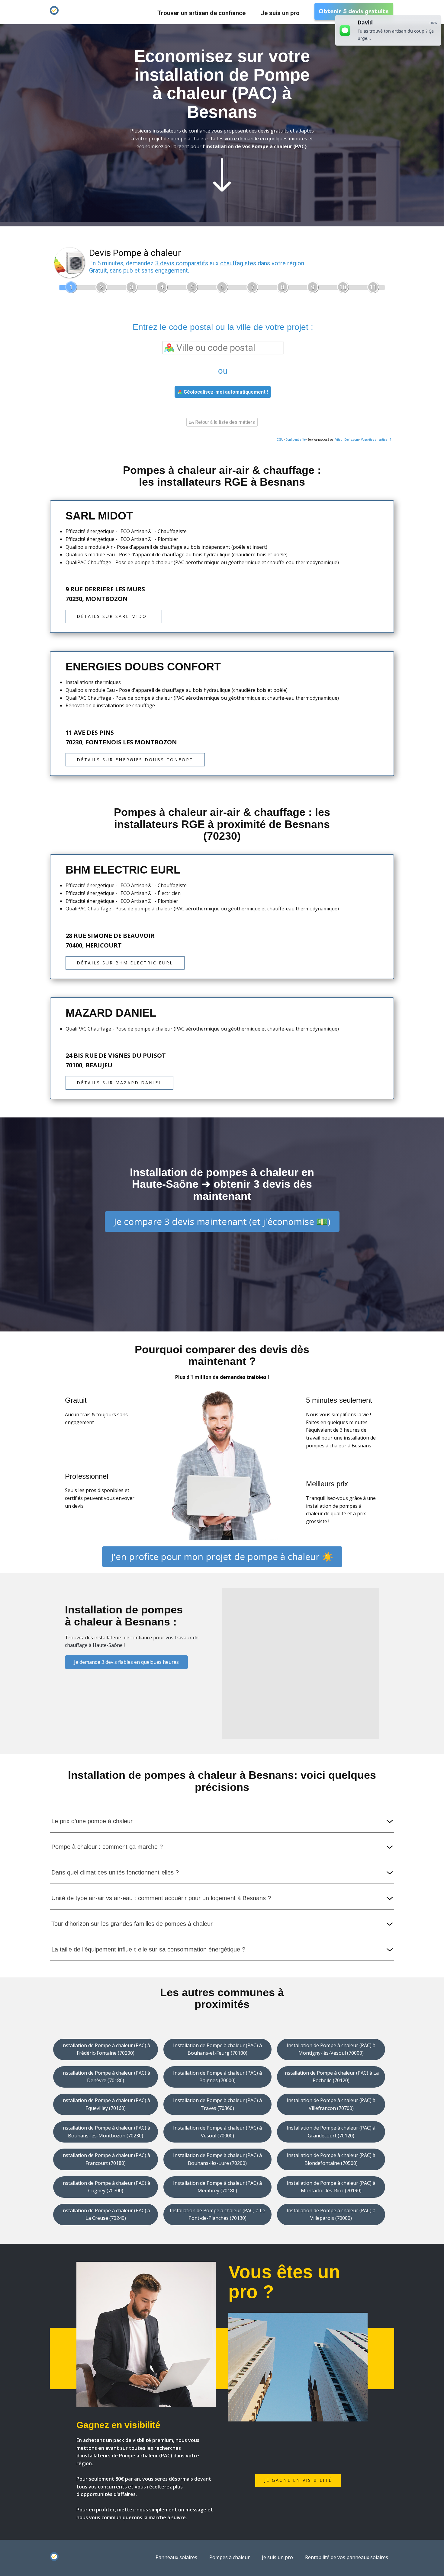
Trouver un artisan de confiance (201, 13)
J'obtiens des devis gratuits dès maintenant (222, 231)
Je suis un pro (280, 13)
